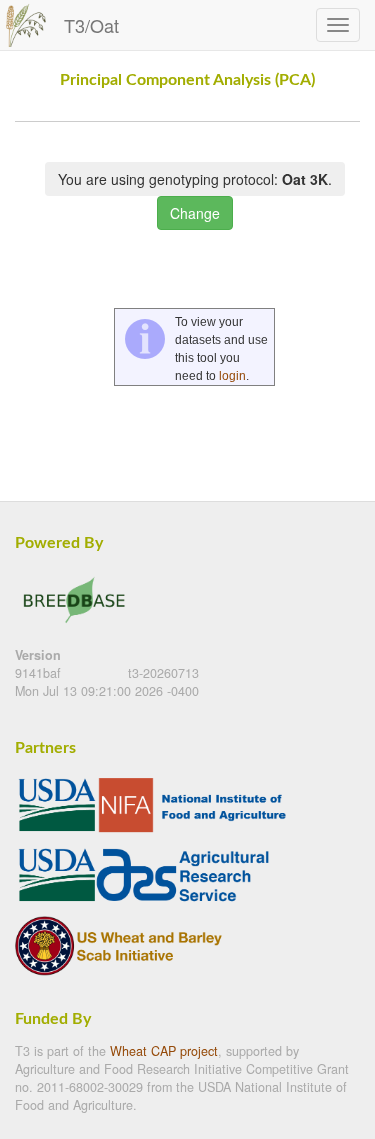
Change (195, 213)
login (232, 376)
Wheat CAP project (164, 1051)
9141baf (40, 673)
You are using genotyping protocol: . (195, 179)
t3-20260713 (163, 673)
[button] (343, 112)
